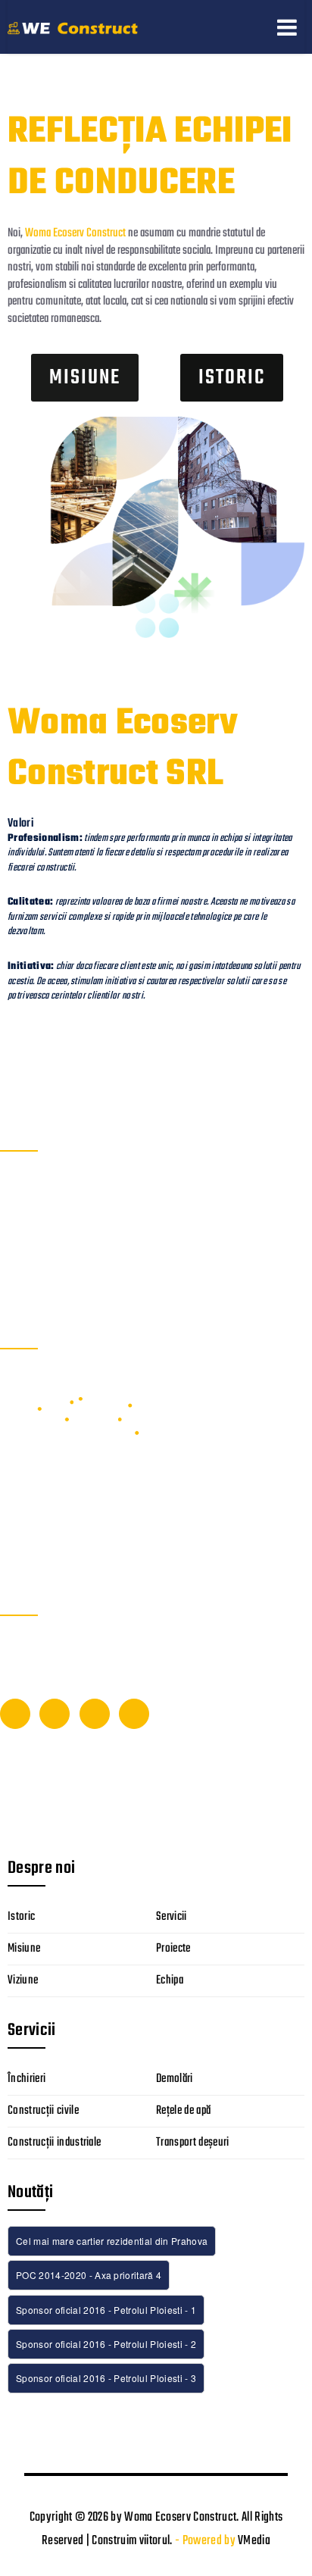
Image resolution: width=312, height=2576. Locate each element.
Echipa (170, 1980)
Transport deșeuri (193, 2143)
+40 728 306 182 (40, 1258)
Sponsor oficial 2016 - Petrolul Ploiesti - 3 (106, 2378)
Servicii (172, 1917)
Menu (287, 27)
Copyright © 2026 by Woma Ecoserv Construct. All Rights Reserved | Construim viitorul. (156, 2529)
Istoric (21, 1917)
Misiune (24, 1949)
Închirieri (27, 2079)
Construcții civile (43, 2111)
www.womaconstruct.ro (54, 1280)
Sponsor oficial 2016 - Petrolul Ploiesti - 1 (106, 2310)
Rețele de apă (183, 2111)
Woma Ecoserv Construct (75, 233)
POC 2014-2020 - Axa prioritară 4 (89, 2275)
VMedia (254, 2541)
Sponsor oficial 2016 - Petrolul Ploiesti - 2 (106, 2344)
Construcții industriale (54, 2143)
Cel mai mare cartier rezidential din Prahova (112, 2241)
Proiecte (173, 1949)
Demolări (175, 2079)
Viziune (23, 1980)
